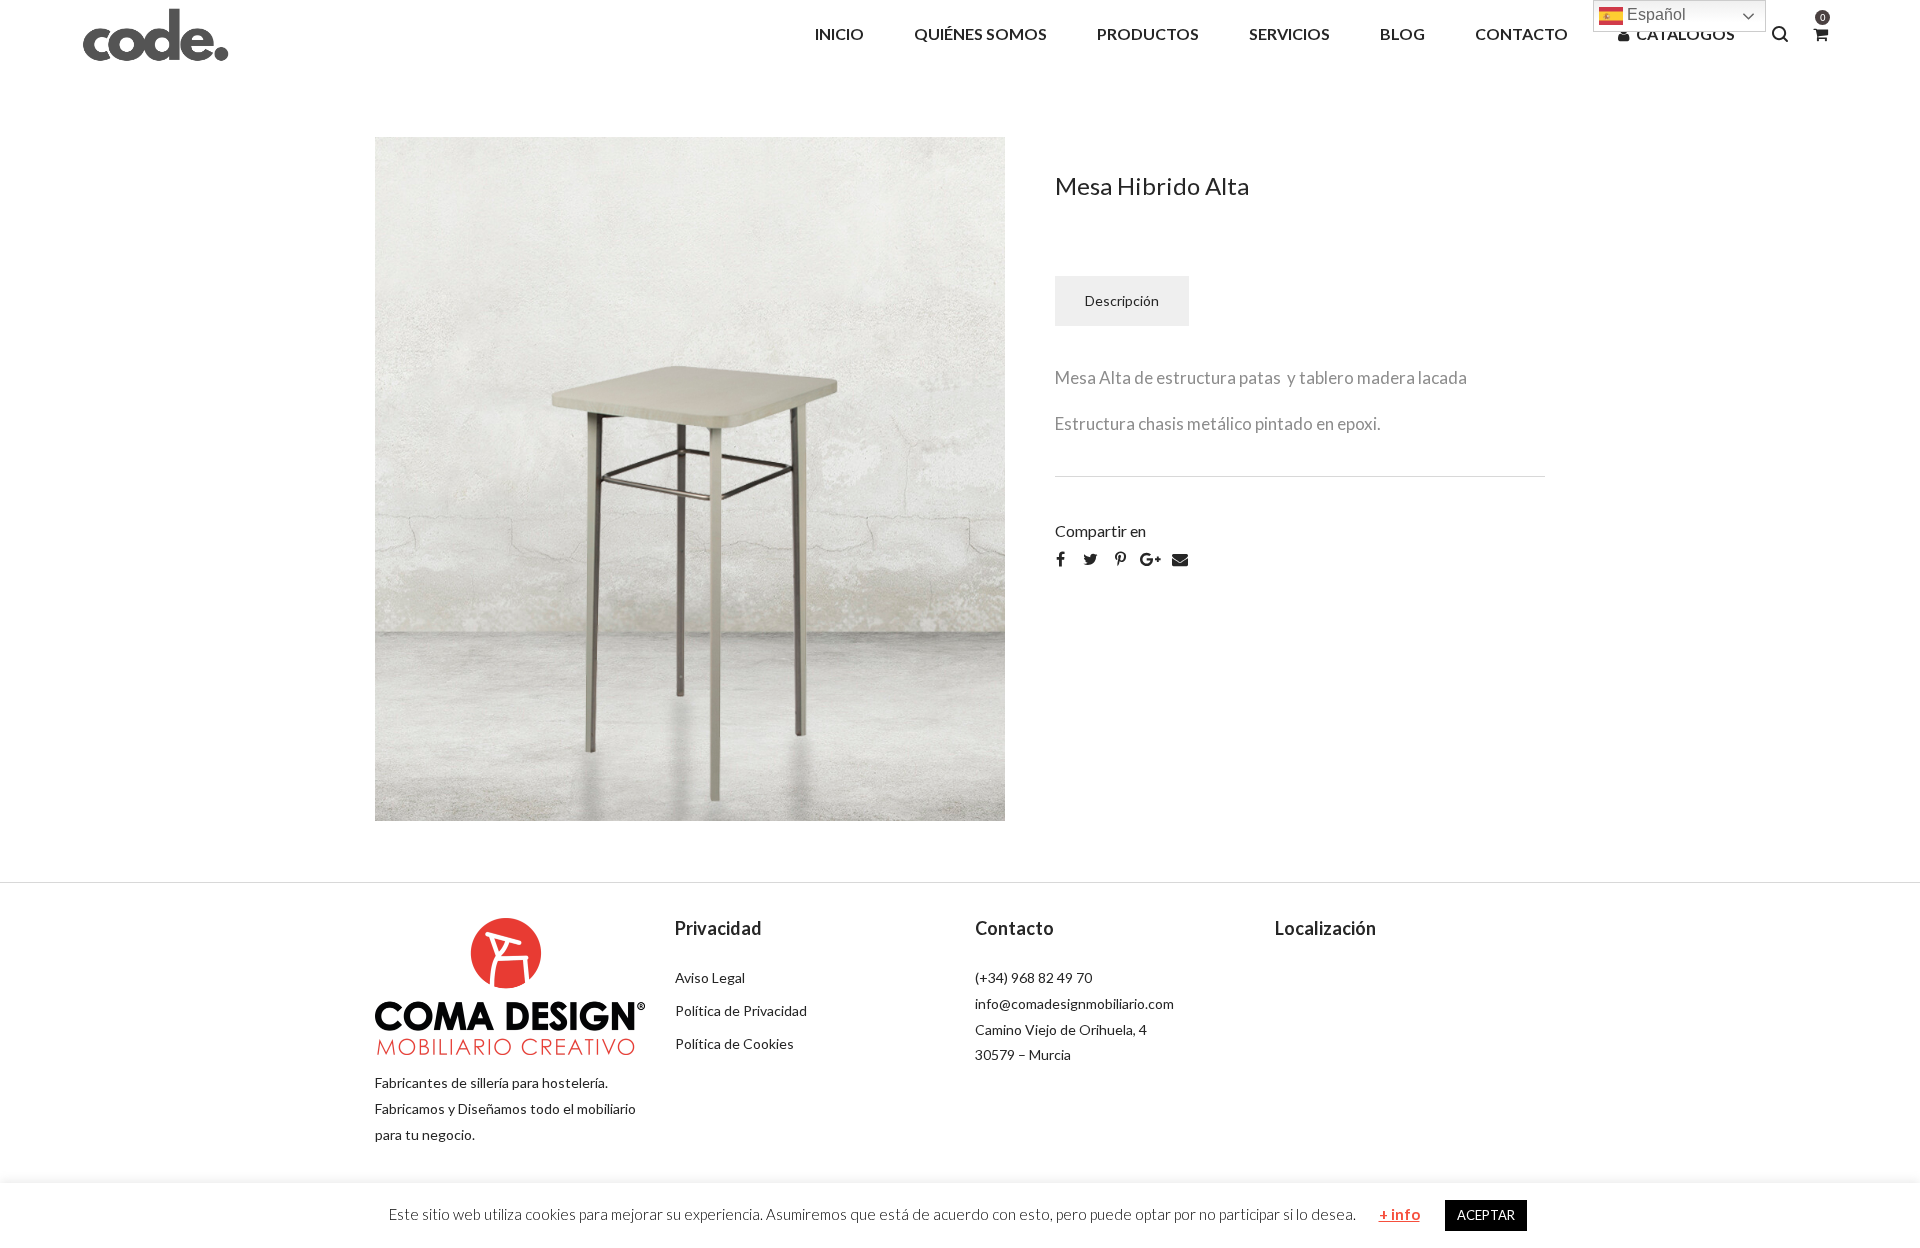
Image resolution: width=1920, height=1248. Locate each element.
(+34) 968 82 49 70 (1033, 977)
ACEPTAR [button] (1486, 1215)
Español (1654, 14)
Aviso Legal (710, 977)
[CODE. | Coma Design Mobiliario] (155, 33)
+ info (1399, 1214)
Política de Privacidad (741, 1010)
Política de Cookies (734, 1043)
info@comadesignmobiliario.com (1074, 1003)
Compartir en (1100, 530)
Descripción (1122, 300)
